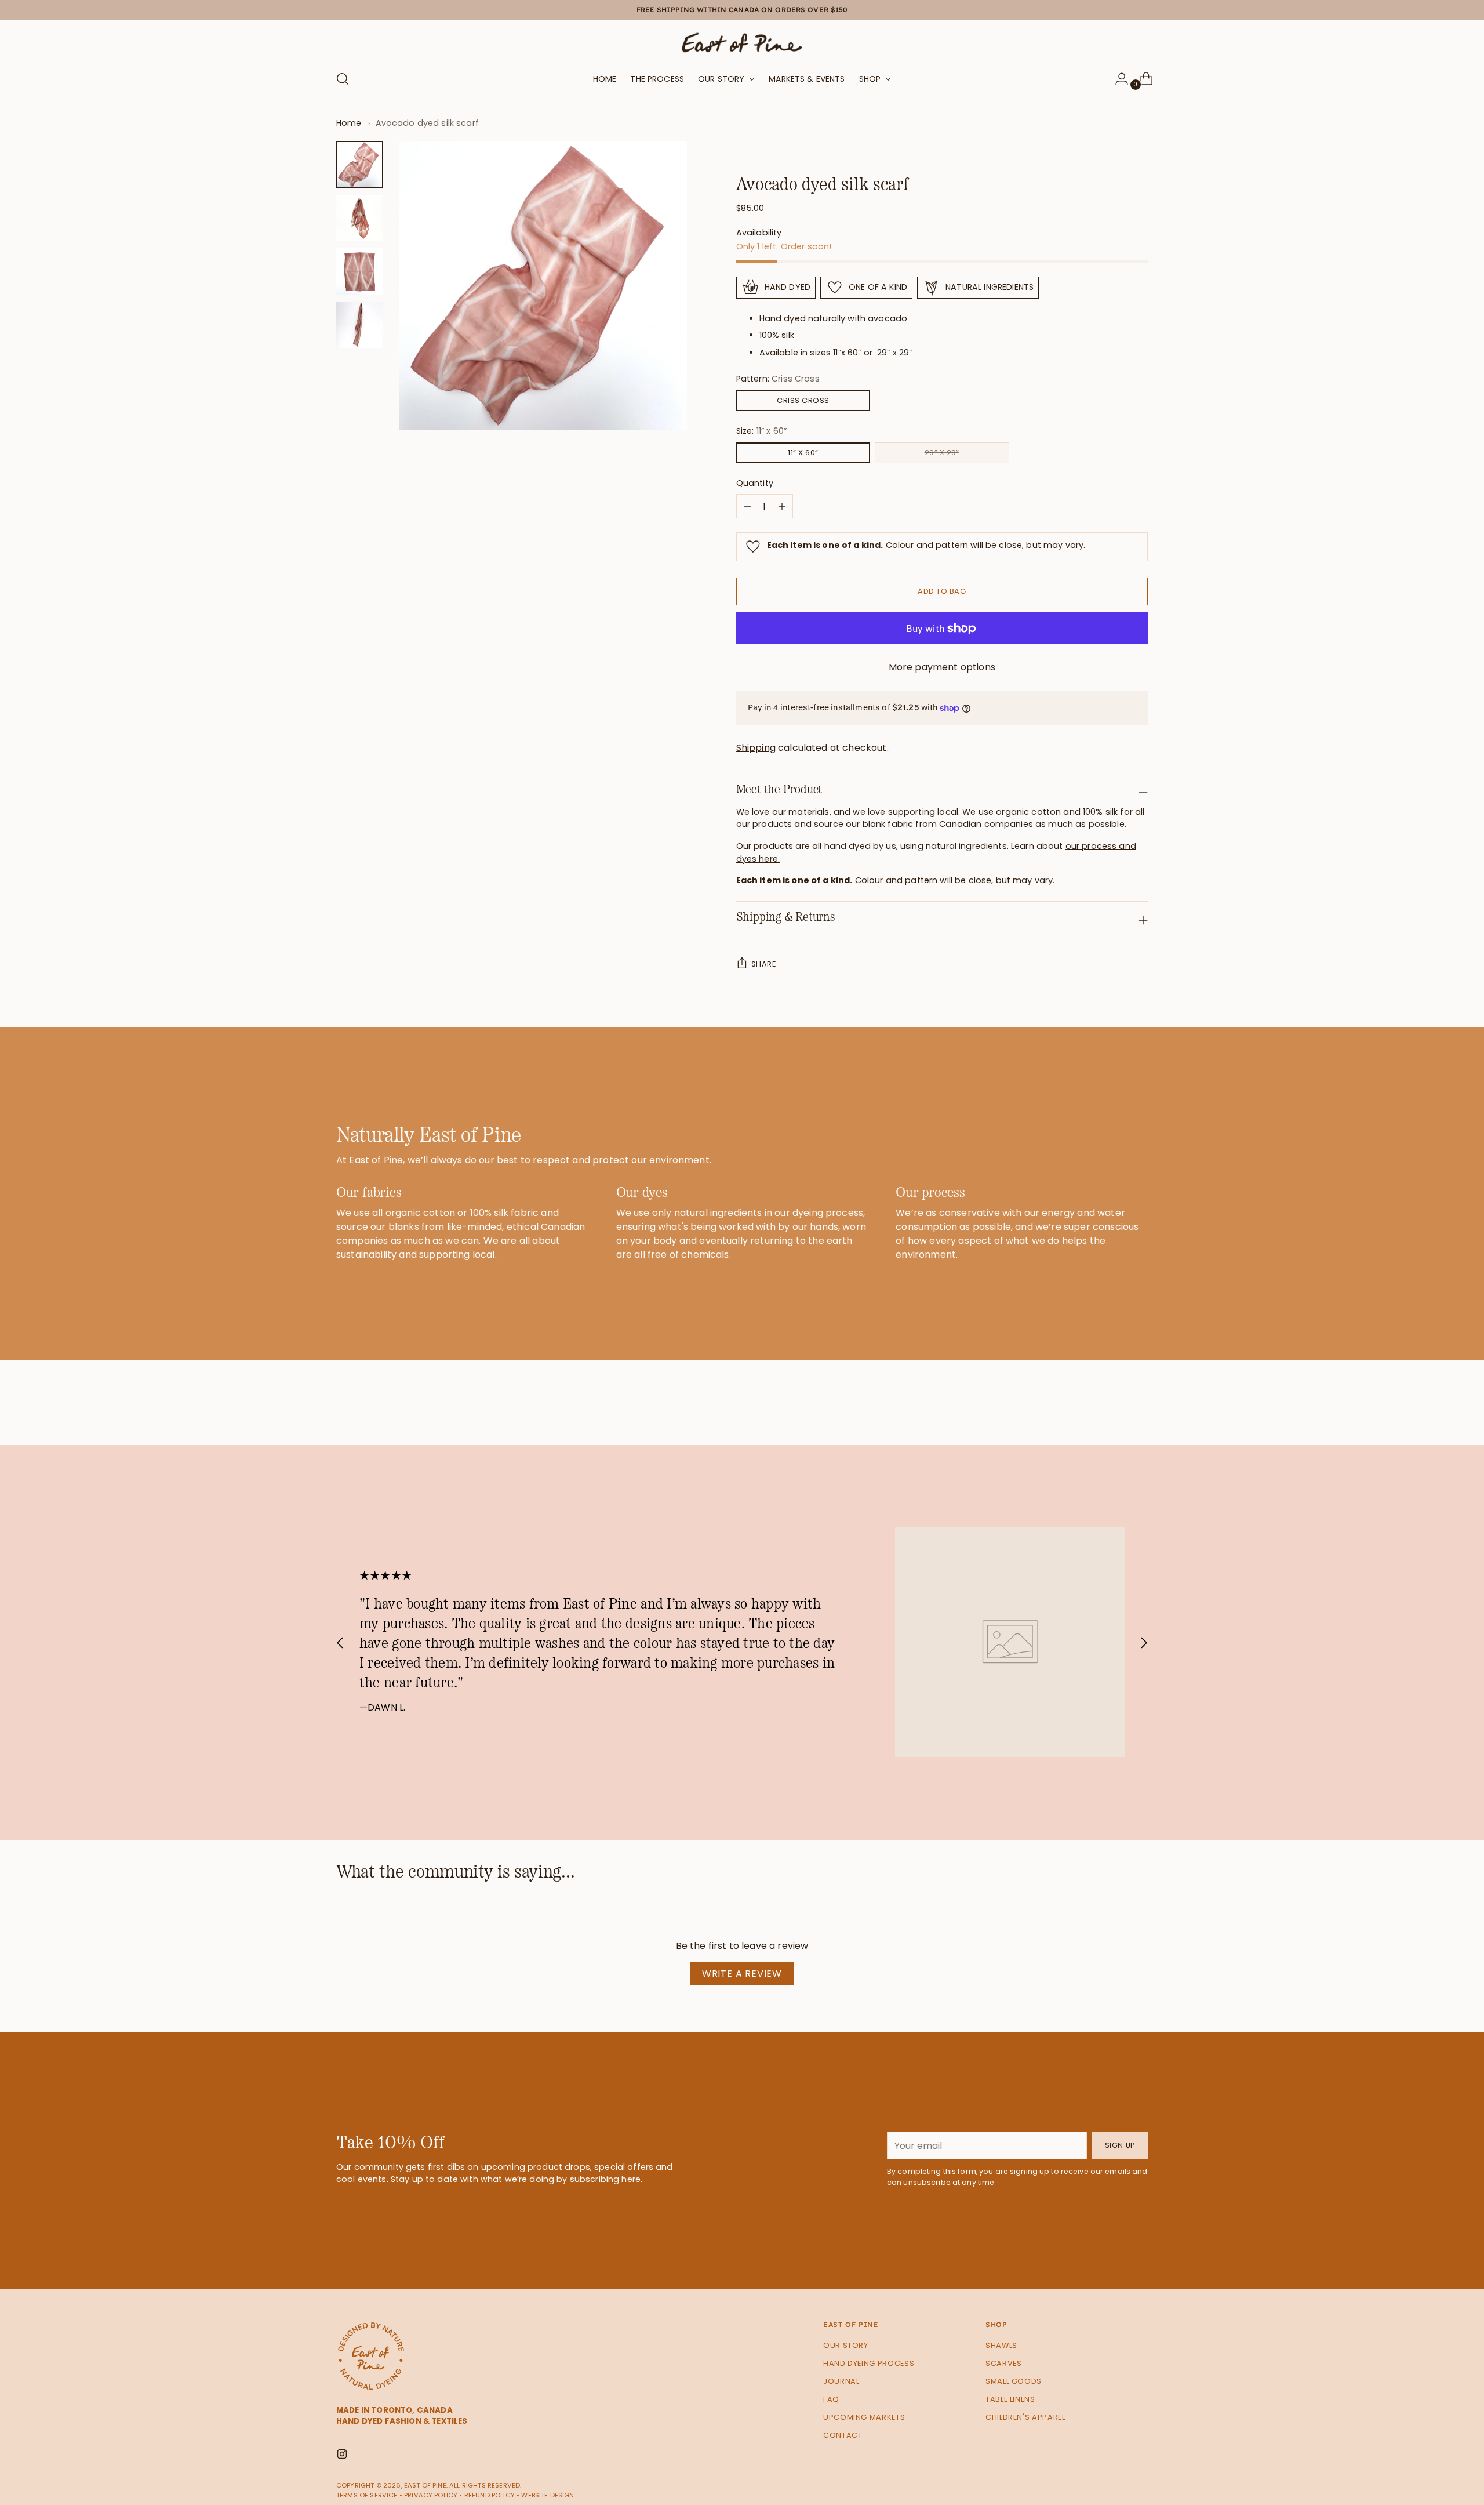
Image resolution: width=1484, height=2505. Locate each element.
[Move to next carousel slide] (1138, 1405)
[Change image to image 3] (359, 271)
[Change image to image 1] (359, 165)
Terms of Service (367, 2495)
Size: (761, 431)
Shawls (1001, 2345)
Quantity (755, 483)
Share (763, 964)
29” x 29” (942, 453)
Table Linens (1010, 2399)
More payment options (942, 667)
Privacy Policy (431, 2495)
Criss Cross (803, 400)
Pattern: (778, 379)
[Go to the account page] (1117, 79)
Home (349, 123)
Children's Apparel (1025, 2417)
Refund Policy (490, 2495)
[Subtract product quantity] (782, 506)
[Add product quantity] (747, 506)
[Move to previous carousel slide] (1111, 1406)
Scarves (1003, 2363)
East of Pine (425, 2485)
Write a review (742, 1974)
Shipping (756, 748)
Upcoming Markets (864, 2417)
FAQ (831, 2399)
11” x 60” (803, 453)
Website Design (548, 2495)
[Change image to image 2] (359, 218)
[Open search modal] (343, 79)
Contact (843, 2435)
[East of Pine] (742, 43)
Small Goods (1014, 2381)
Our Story (846, 2345)
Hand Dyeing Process (869, 2363)
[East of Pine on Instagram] (343, 2456)
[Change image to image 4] (359, 325)
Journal (841, 2381)
